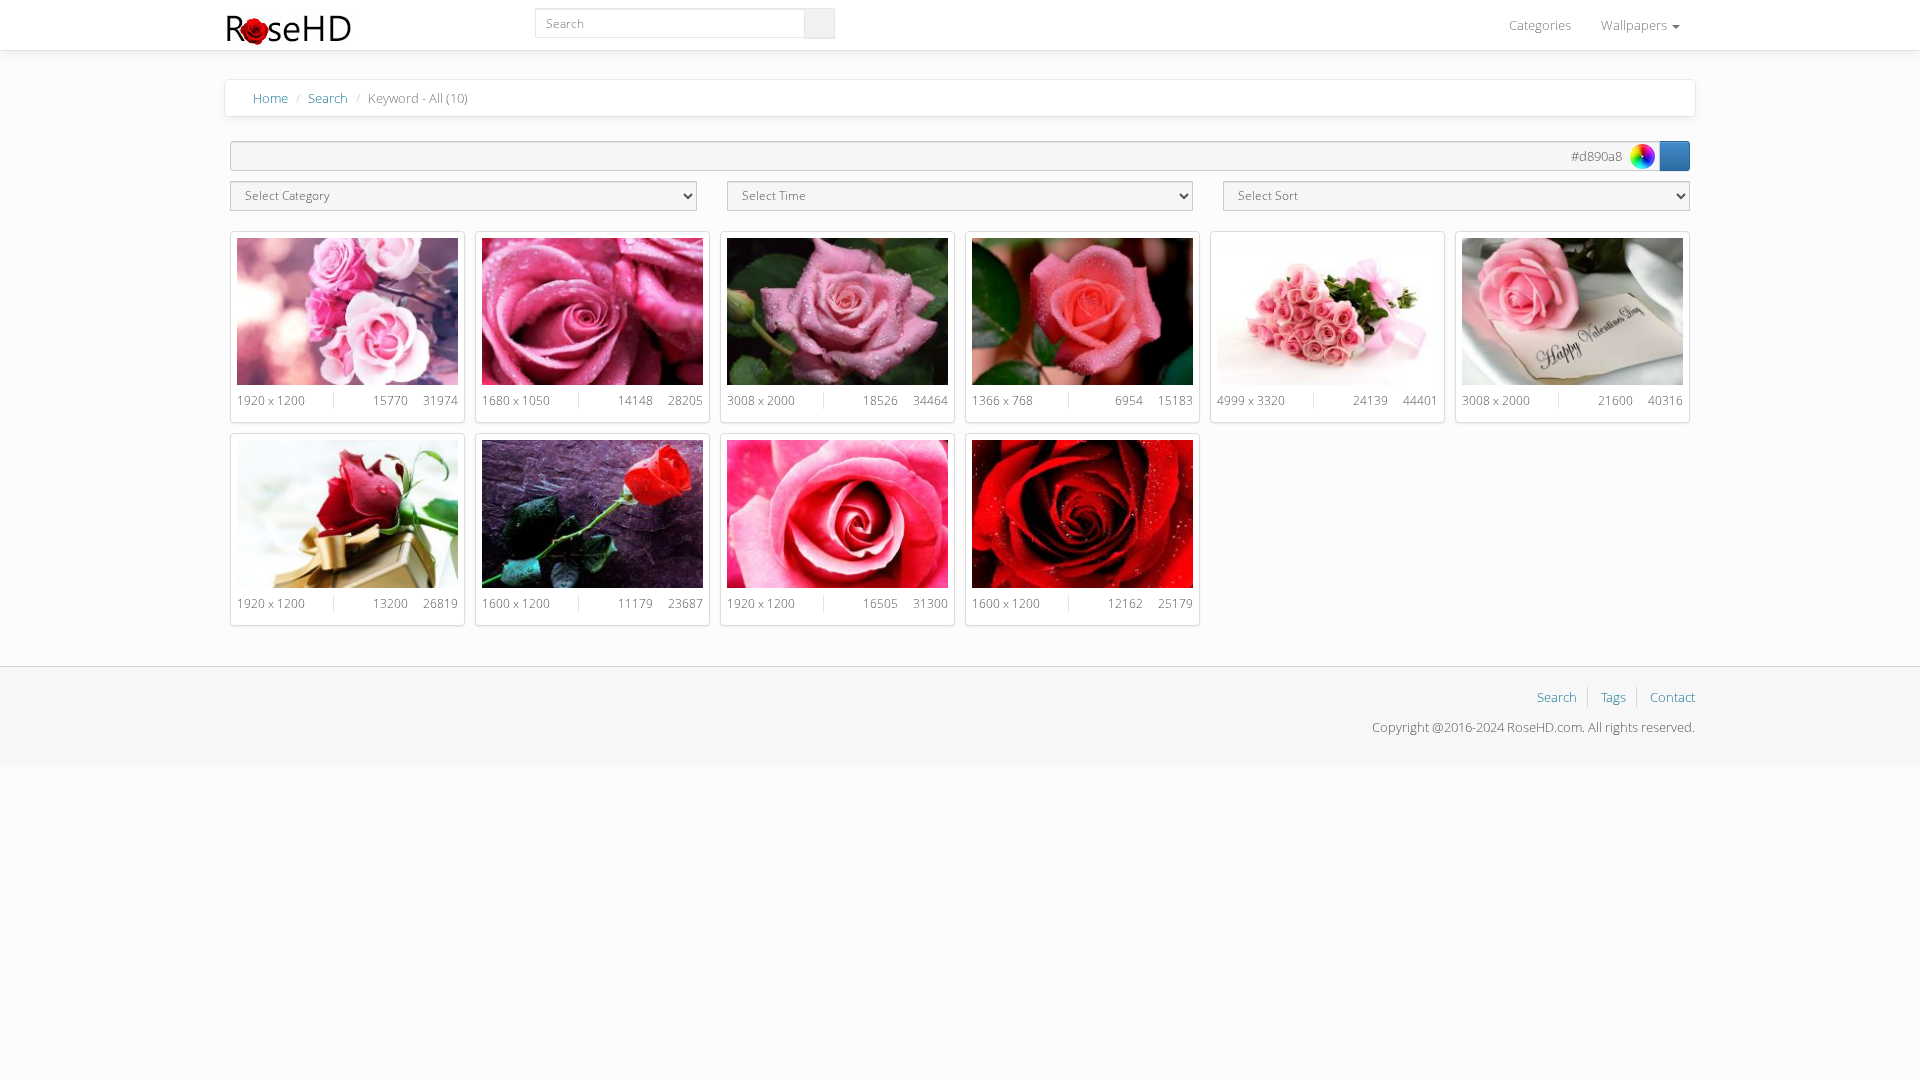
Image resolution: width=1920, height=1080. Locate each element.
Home (270, 98)
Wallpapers (1635, 25)
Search (328, 98)
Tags (1613, 697)
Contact (1672, 697)
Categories (1540, 25)
